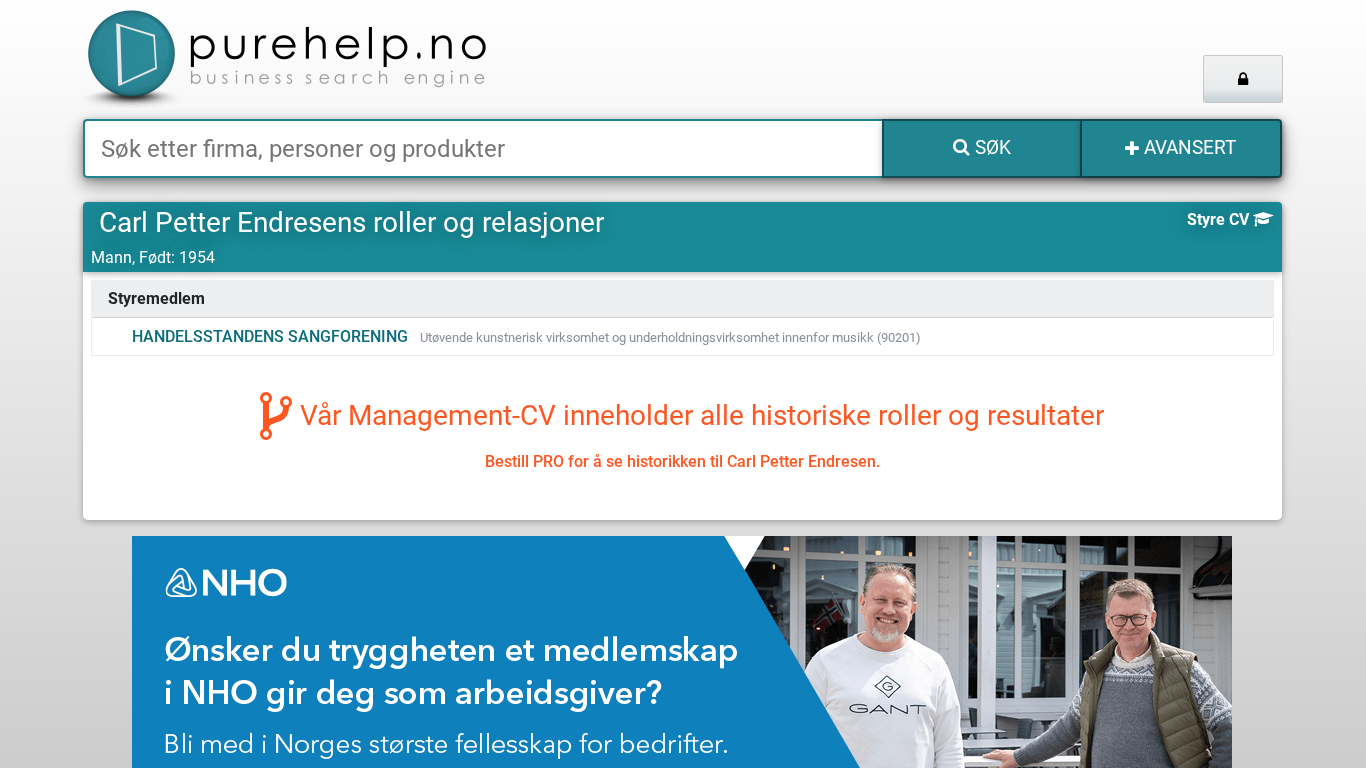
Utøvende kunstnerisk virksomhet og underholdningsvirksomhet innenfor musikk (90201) (670, 337)
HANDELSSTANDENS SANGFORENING (270, 336)
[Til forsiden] (332, 59)
